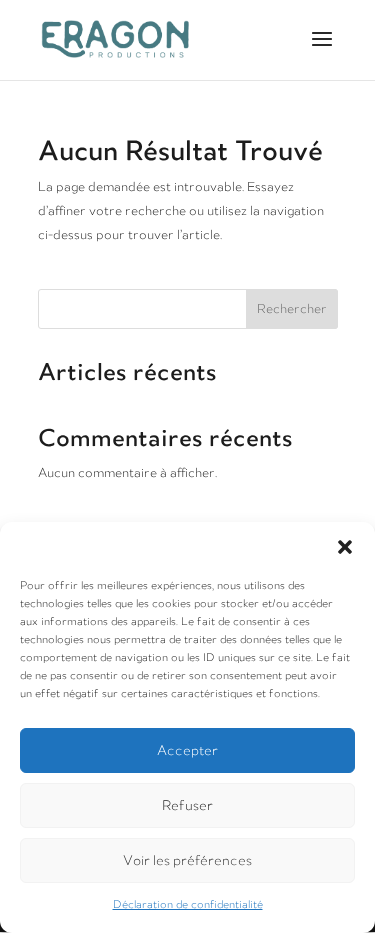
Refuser (187, 805)
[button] (345, 547)
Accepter (187, 750)
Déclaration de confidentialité (188, 905)
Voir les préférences (187, 860)
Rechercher (292, 309)
